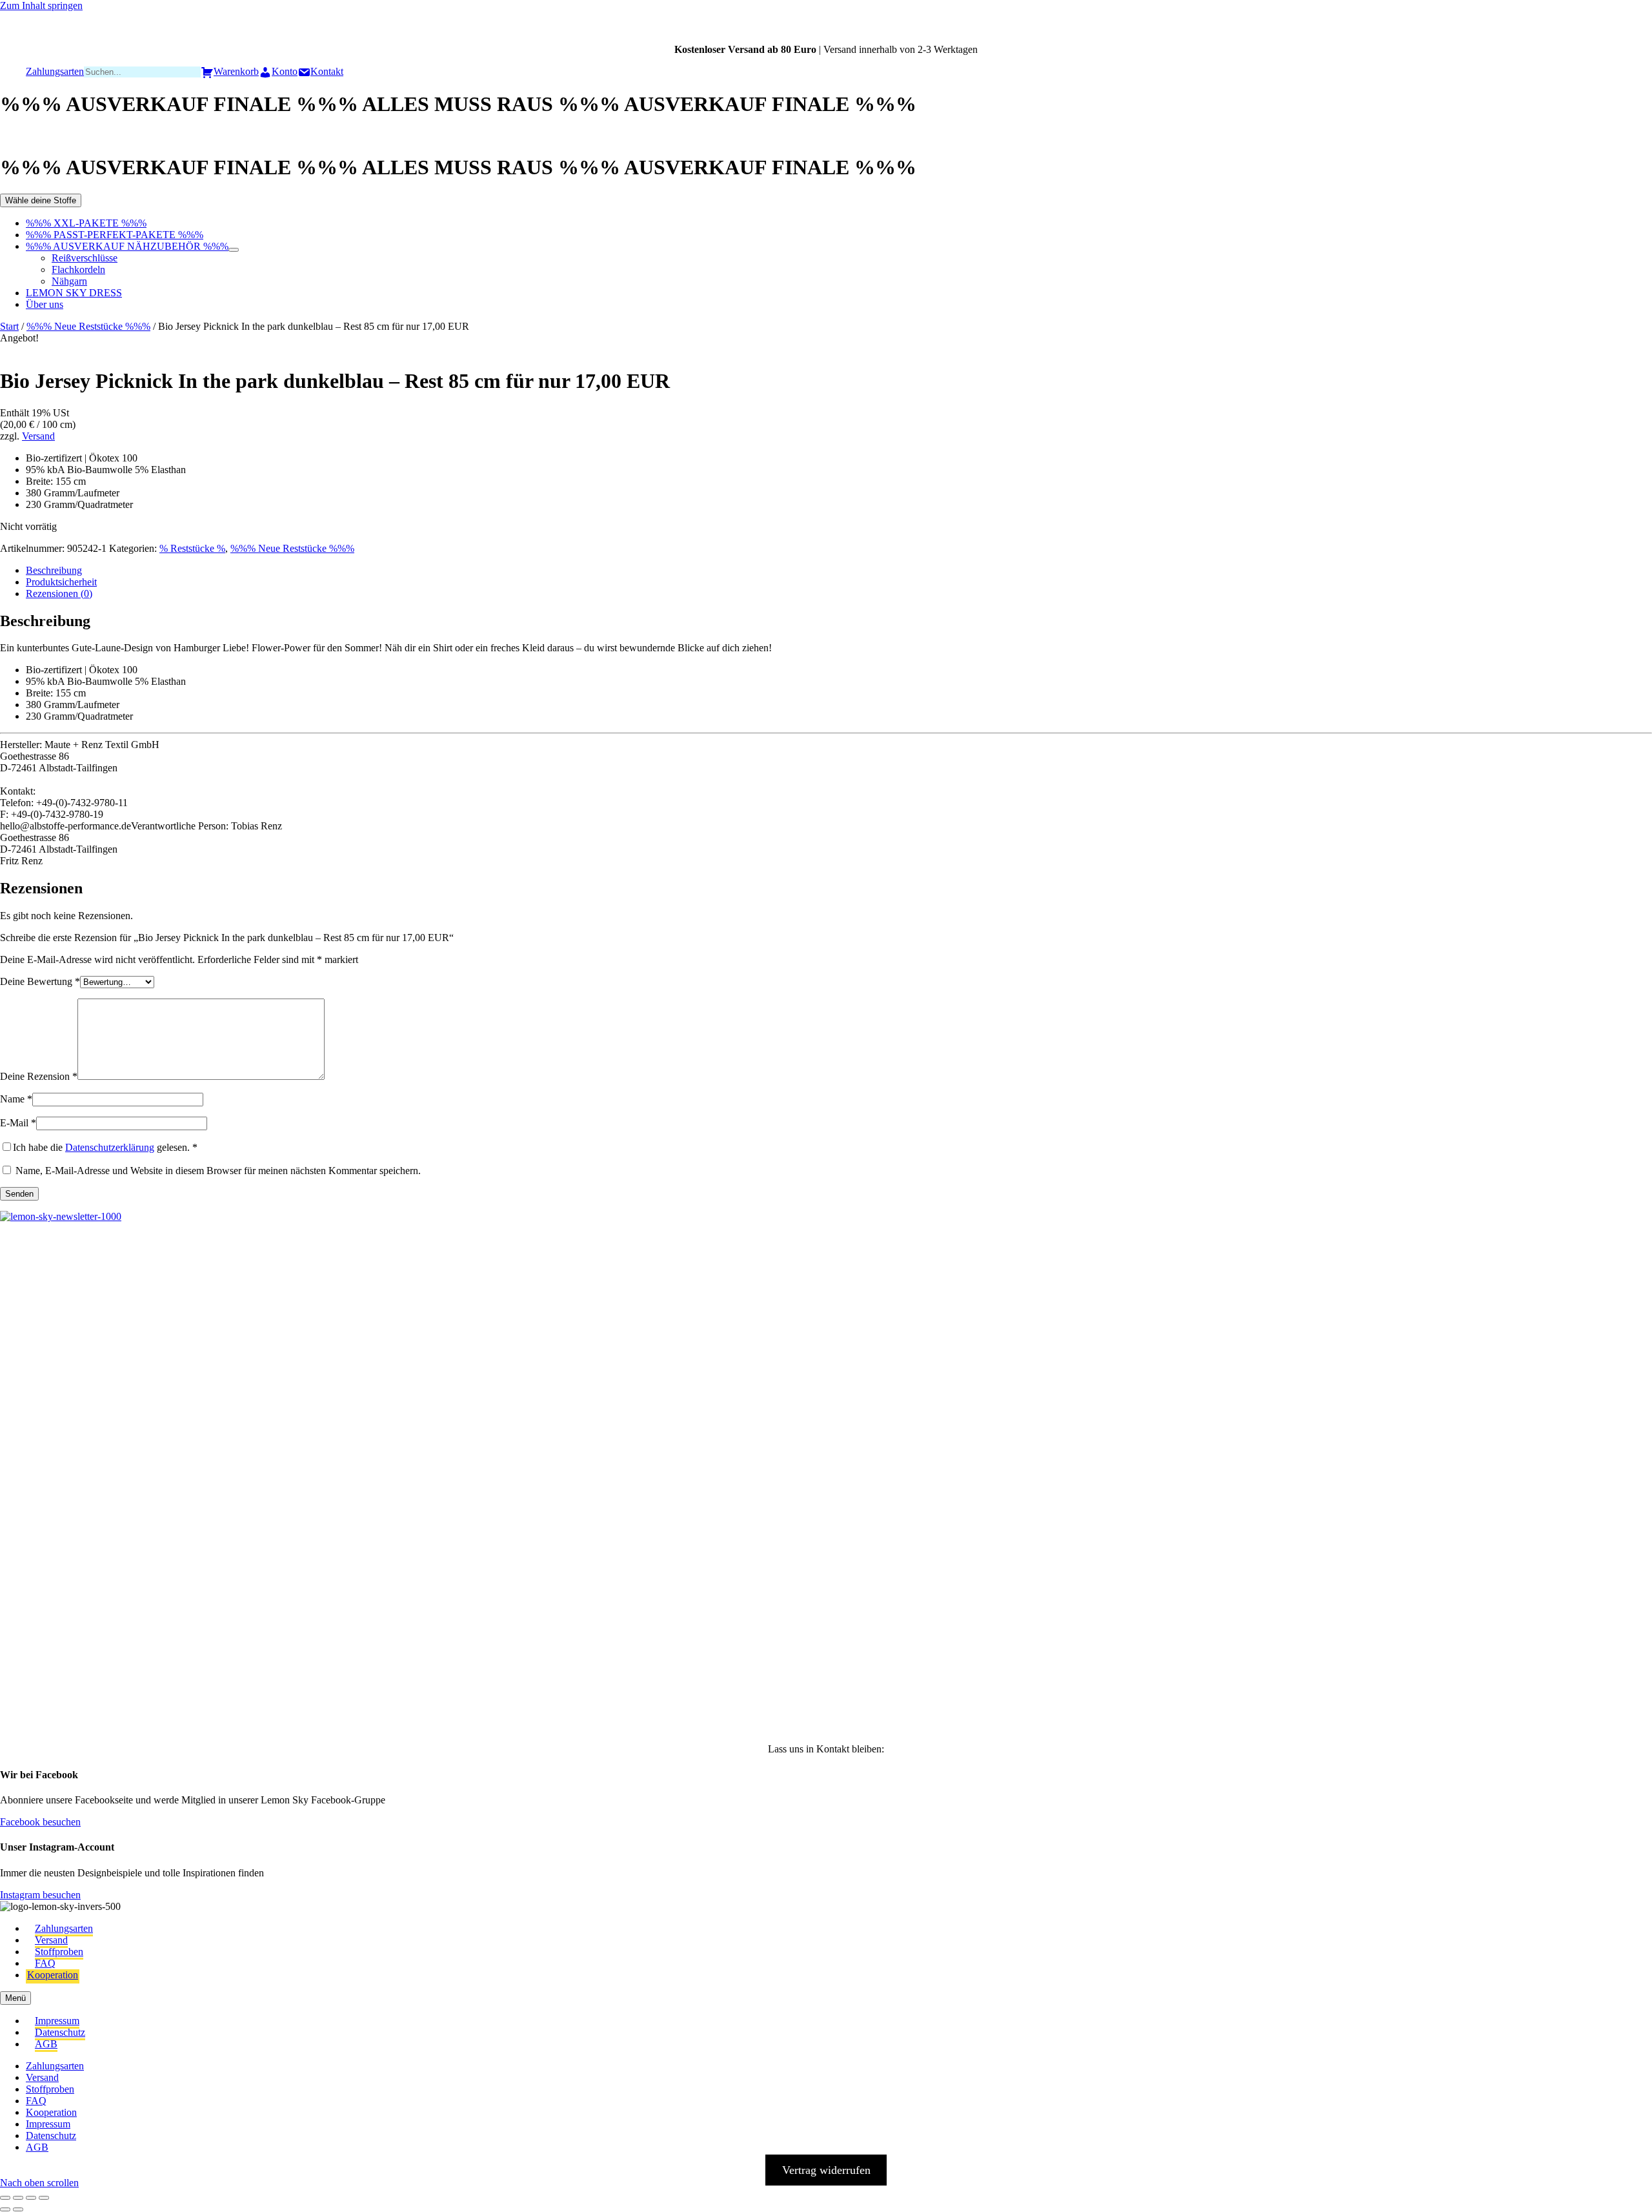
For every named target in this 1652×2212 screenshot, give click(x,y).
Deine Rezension (39, 1076)
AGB (46, 2044)
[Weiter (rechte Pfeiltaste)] (18, 2209)
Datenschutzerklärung (110, 1147)
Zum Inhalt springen (41, 5)
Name (16, 1099)
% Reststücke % (192, 548)
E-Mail (18, 1123)
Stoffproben (59, 1952)
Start (9, 326)
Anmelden (155, 1699)
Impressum (57, 2021)
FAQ (45, 1963)
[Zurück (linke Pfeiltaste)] (5, 2209)
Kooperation (53, 1975)
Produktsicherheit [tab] (61, 582)
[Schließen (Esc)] (44, 2198)
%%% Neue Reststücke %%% (88, 326)
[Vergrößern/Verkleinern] (5, 2198)
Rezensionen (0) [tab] (59, 594)
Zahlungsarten (64, 1928)
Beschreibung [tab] (54, 570)
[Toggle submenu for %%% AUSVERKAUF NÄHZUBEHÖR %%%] (234, 250)
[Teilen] (31, 2198)
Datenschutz (60, 2032)
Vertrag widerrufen (826, 2170)
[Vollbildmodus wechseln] (18, 2198)
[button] (30, 1284)
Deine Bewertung (40, 981)
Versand (38, 436)
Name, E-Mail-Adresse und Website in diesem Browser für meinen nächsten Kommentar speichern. (218, 1171)
